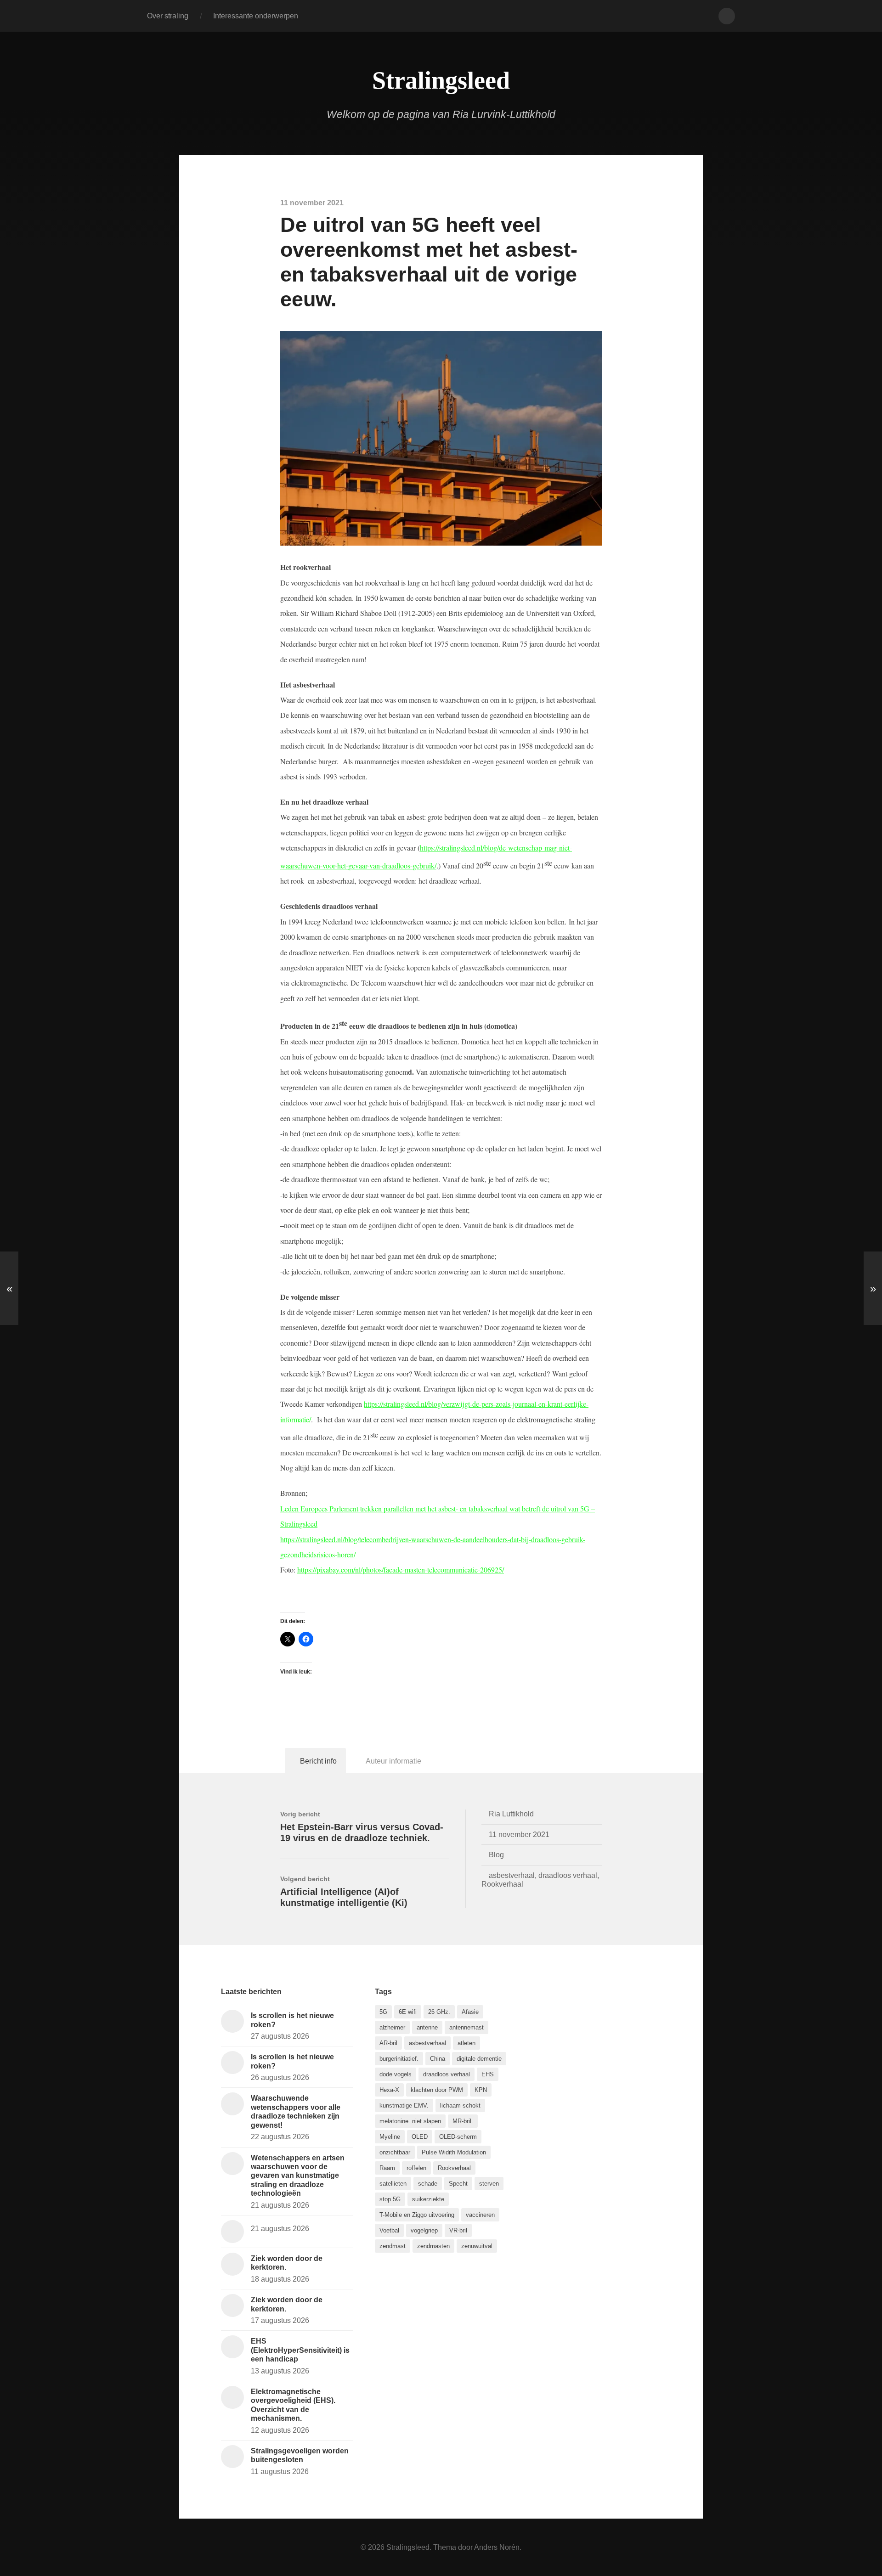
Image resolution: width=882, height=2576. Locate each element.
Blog (496, 1854)
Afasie (470, 2012)
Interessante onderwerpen (256, 16)
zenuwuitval (477, 2246)
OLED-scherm (458, 2137)
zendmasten (433, 2246)
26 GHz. (439, 2012)
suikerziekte (428, 2199)
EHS (488, 2074)
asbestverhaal (512, 1875)
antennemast (466, 2027)
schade (428, 2184)
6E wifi (408, 2012)
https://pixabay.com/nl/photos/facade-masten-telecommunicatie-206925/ (401, 1570)
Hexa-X (389, 2090)
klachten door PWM (437, 2090)
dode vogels (396, 2074)
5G (383, 2012)
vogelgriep (424, 2230)
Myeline (390, 2137)
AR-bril (388, 2043)
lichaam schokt (460, 2105)
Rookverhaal (502, 1884)
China (438, 2059)
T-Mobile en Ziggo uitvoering (417, 2215)
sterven (489, 2184)
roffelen (416, 2168)
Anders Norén (497, 2547)
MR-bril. (463, 2121)
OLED (420, 2137)
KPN (481, 2090)
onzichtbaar (395, 2152)
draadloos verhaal (568, 1875)
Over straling (168, 16)
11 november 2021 (519, 1834)
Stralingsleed (441, 80)
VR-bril (458, 2230)
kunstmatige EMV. (404, 2105)
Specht (458, 2184)
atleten (466, 2043)
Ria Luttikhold (511, 1814)
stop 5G (390, 2199)
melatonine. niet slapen (410, 2121)
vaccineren (480, 2215)
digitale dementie (479, 2059)
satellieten (393, 2184)
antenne (427, 2027)
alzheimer (392, 2027)
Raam (387, 2168)
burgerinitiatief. (399, 2059)
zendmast (393, 2246)
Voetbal (389, 2230)
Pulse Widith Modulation (454, 2152)
